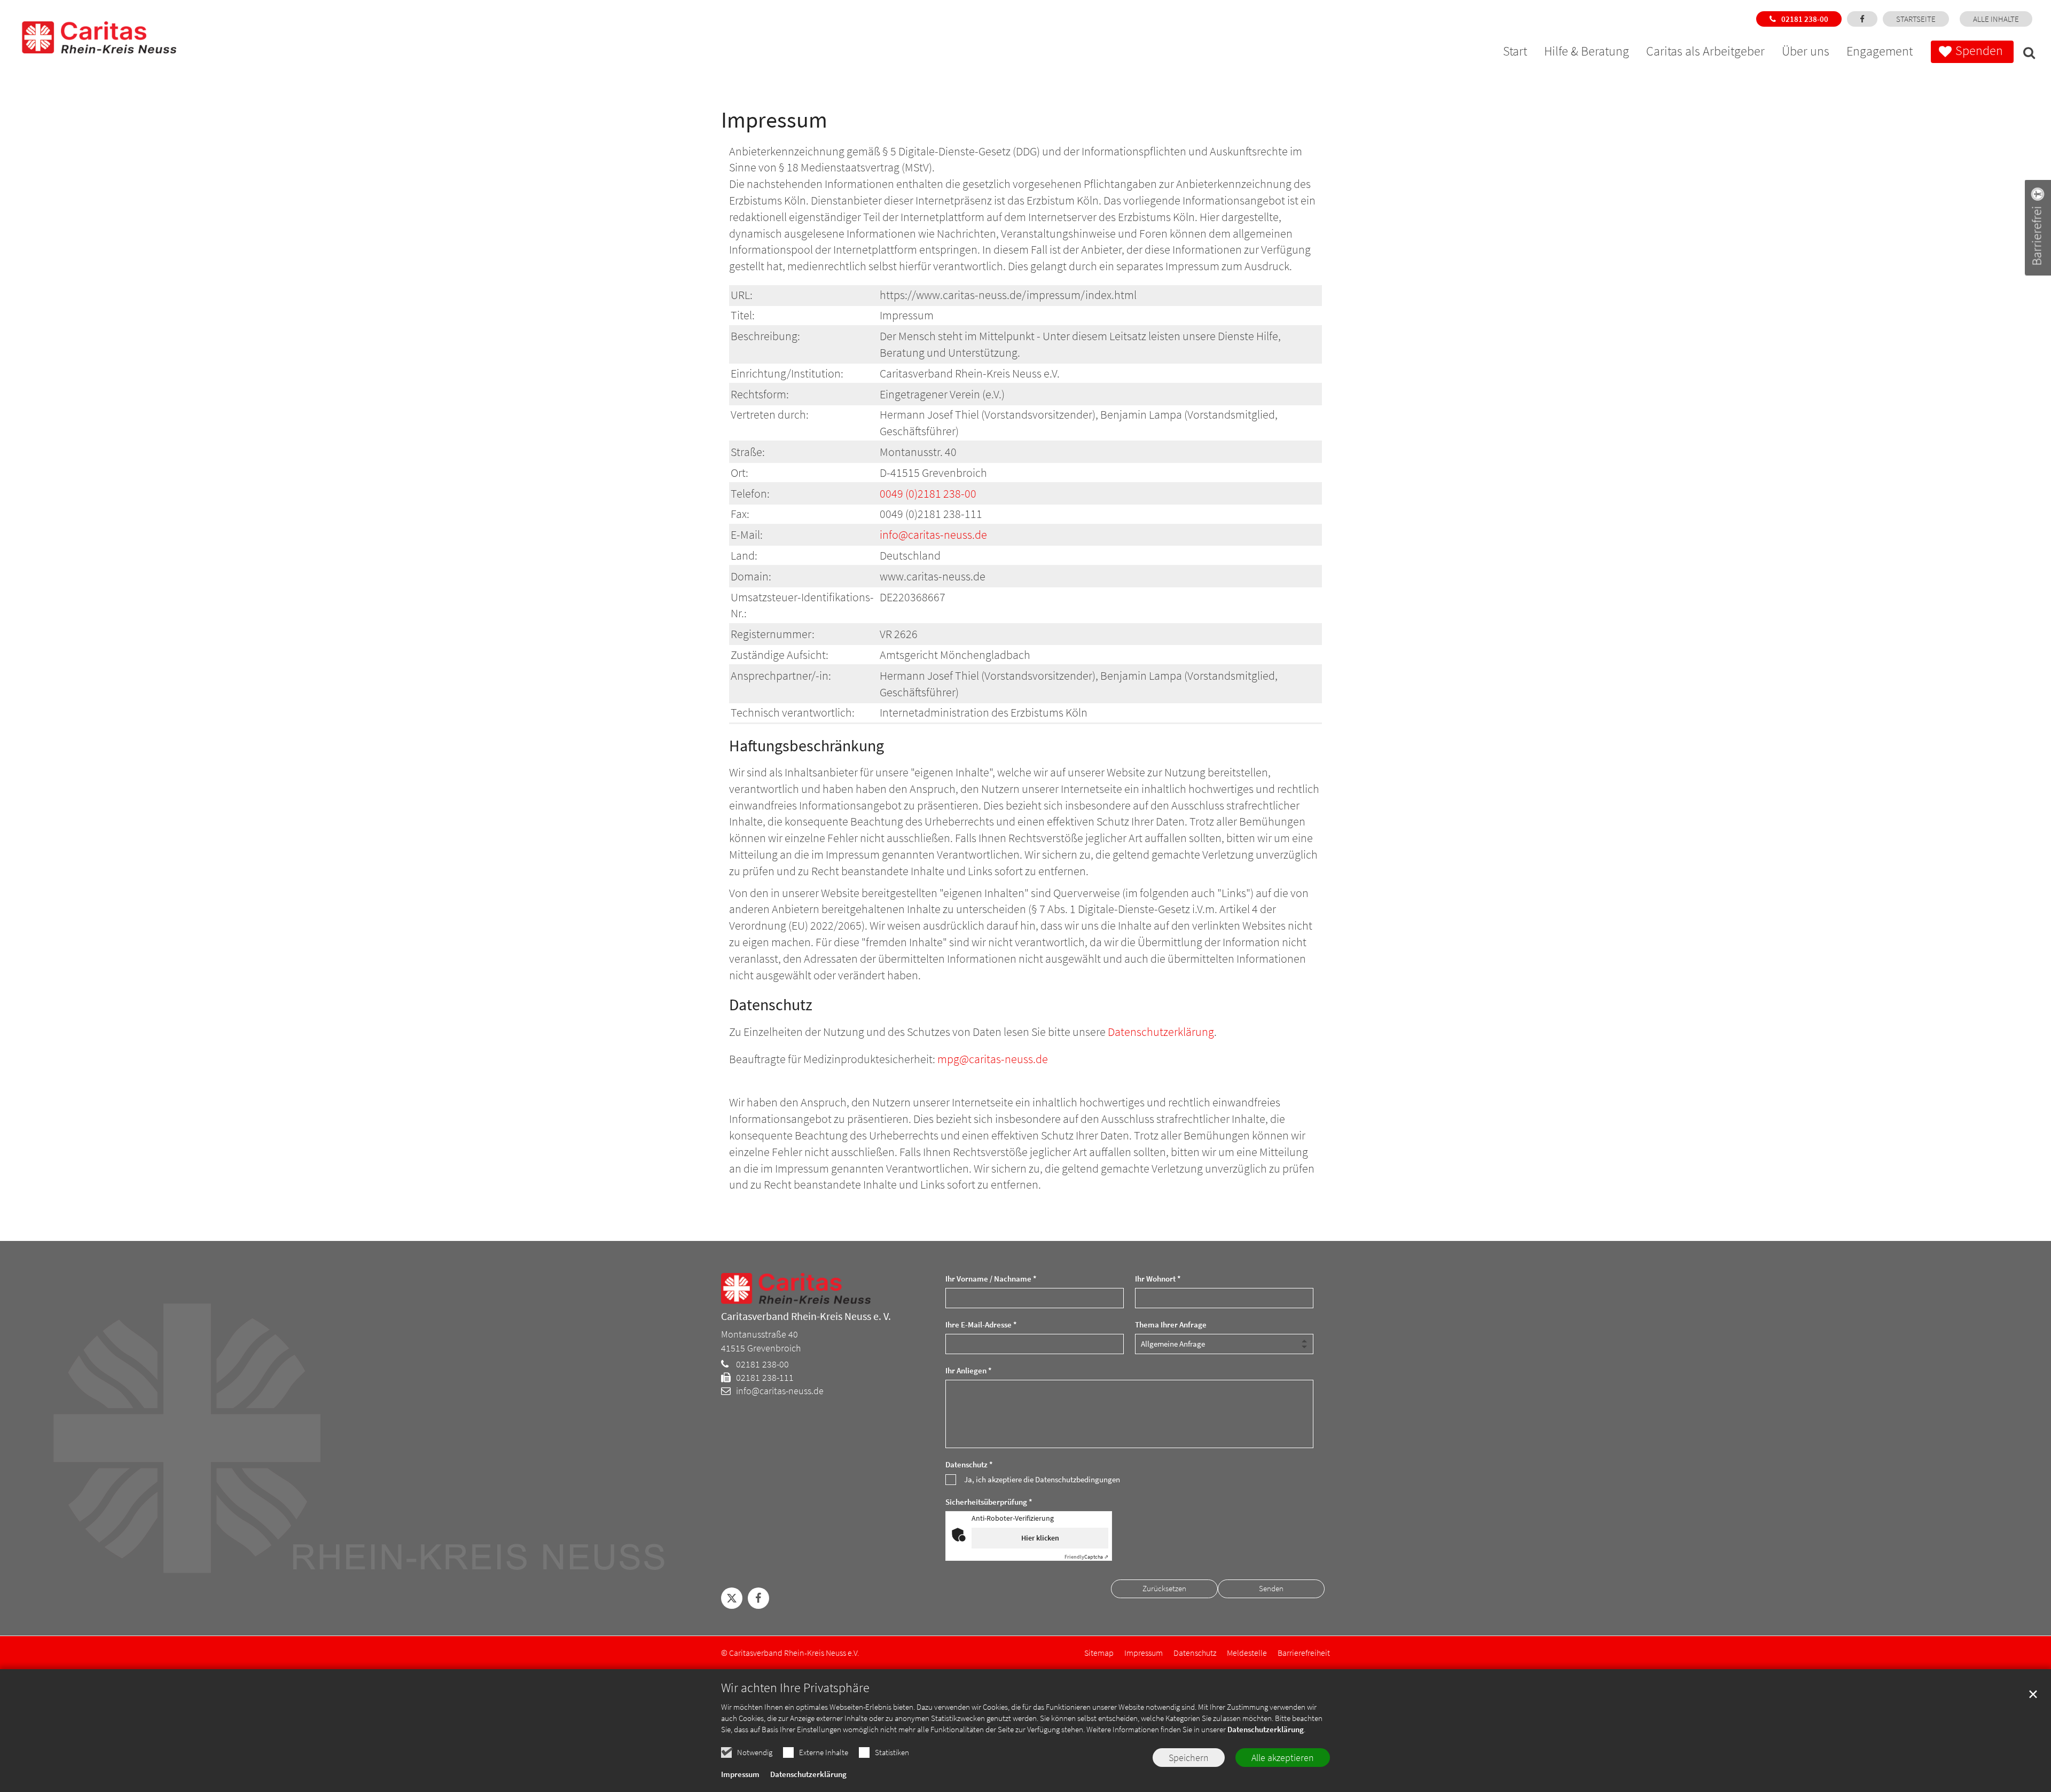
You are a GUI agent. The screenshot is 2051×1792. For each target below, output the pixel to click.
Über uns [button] (1806, 53)
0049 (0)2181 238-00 (928, 493)
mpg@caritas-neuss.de (993, 1059)
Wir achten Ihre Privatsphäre (795, 1688)
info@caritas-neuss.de (933, 535)
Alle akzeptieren (1283, 1758)
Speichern (1189, 1758)
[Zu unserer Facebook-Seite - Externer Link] (1862, 19)
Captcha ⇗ (1086, 1557)
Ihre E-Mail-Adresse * (981, 1325)
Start (1515, 53)
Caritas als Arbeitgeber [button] (1705, 53)
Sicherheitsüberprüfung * (989, 1502)
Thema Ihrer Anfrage (1171, 1325)
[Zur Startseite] (85, 27)
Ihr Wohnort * (1158, 1279)
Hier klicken (1040, 1538)
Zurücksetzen (1164, 1588)
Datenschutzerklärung (1266, 1729)
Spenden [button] (1979, 50)
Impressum (740, 1774)
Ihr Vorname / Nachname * (991, 1279)
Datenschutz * (969, 1464)
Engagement (1880, 53)
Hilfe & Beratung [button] (1587, 53)
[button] (2026, 54)
